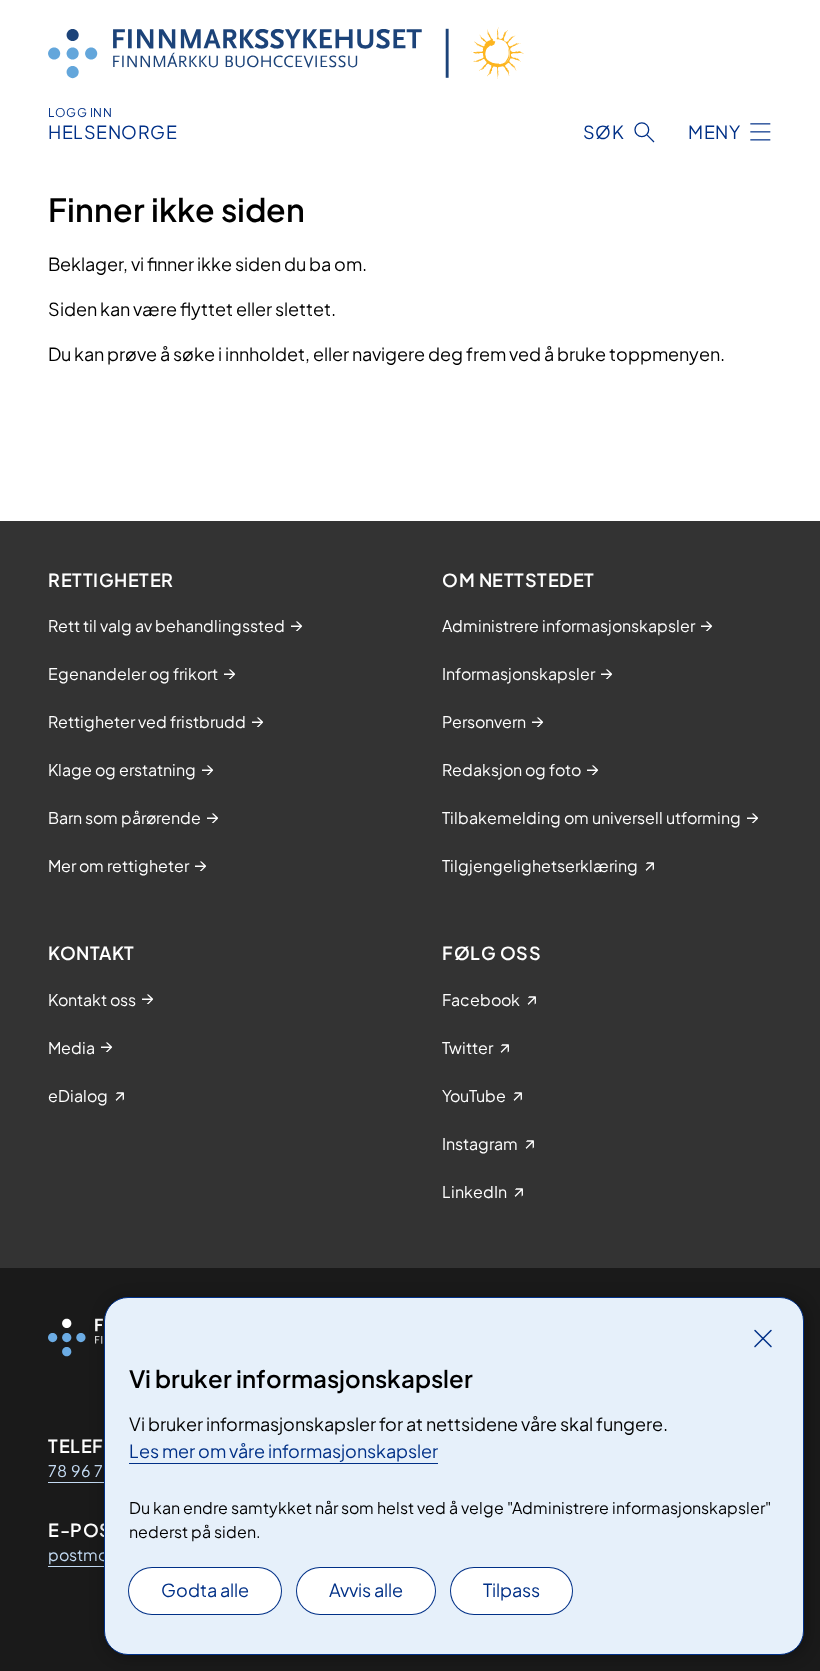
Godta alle (205, 1589)
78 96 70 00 (95, 1470)
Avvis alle (366, 1589)
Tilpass (511, 1589)
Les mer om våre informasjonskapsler (283, 1450)
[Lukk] (763, 1338)
